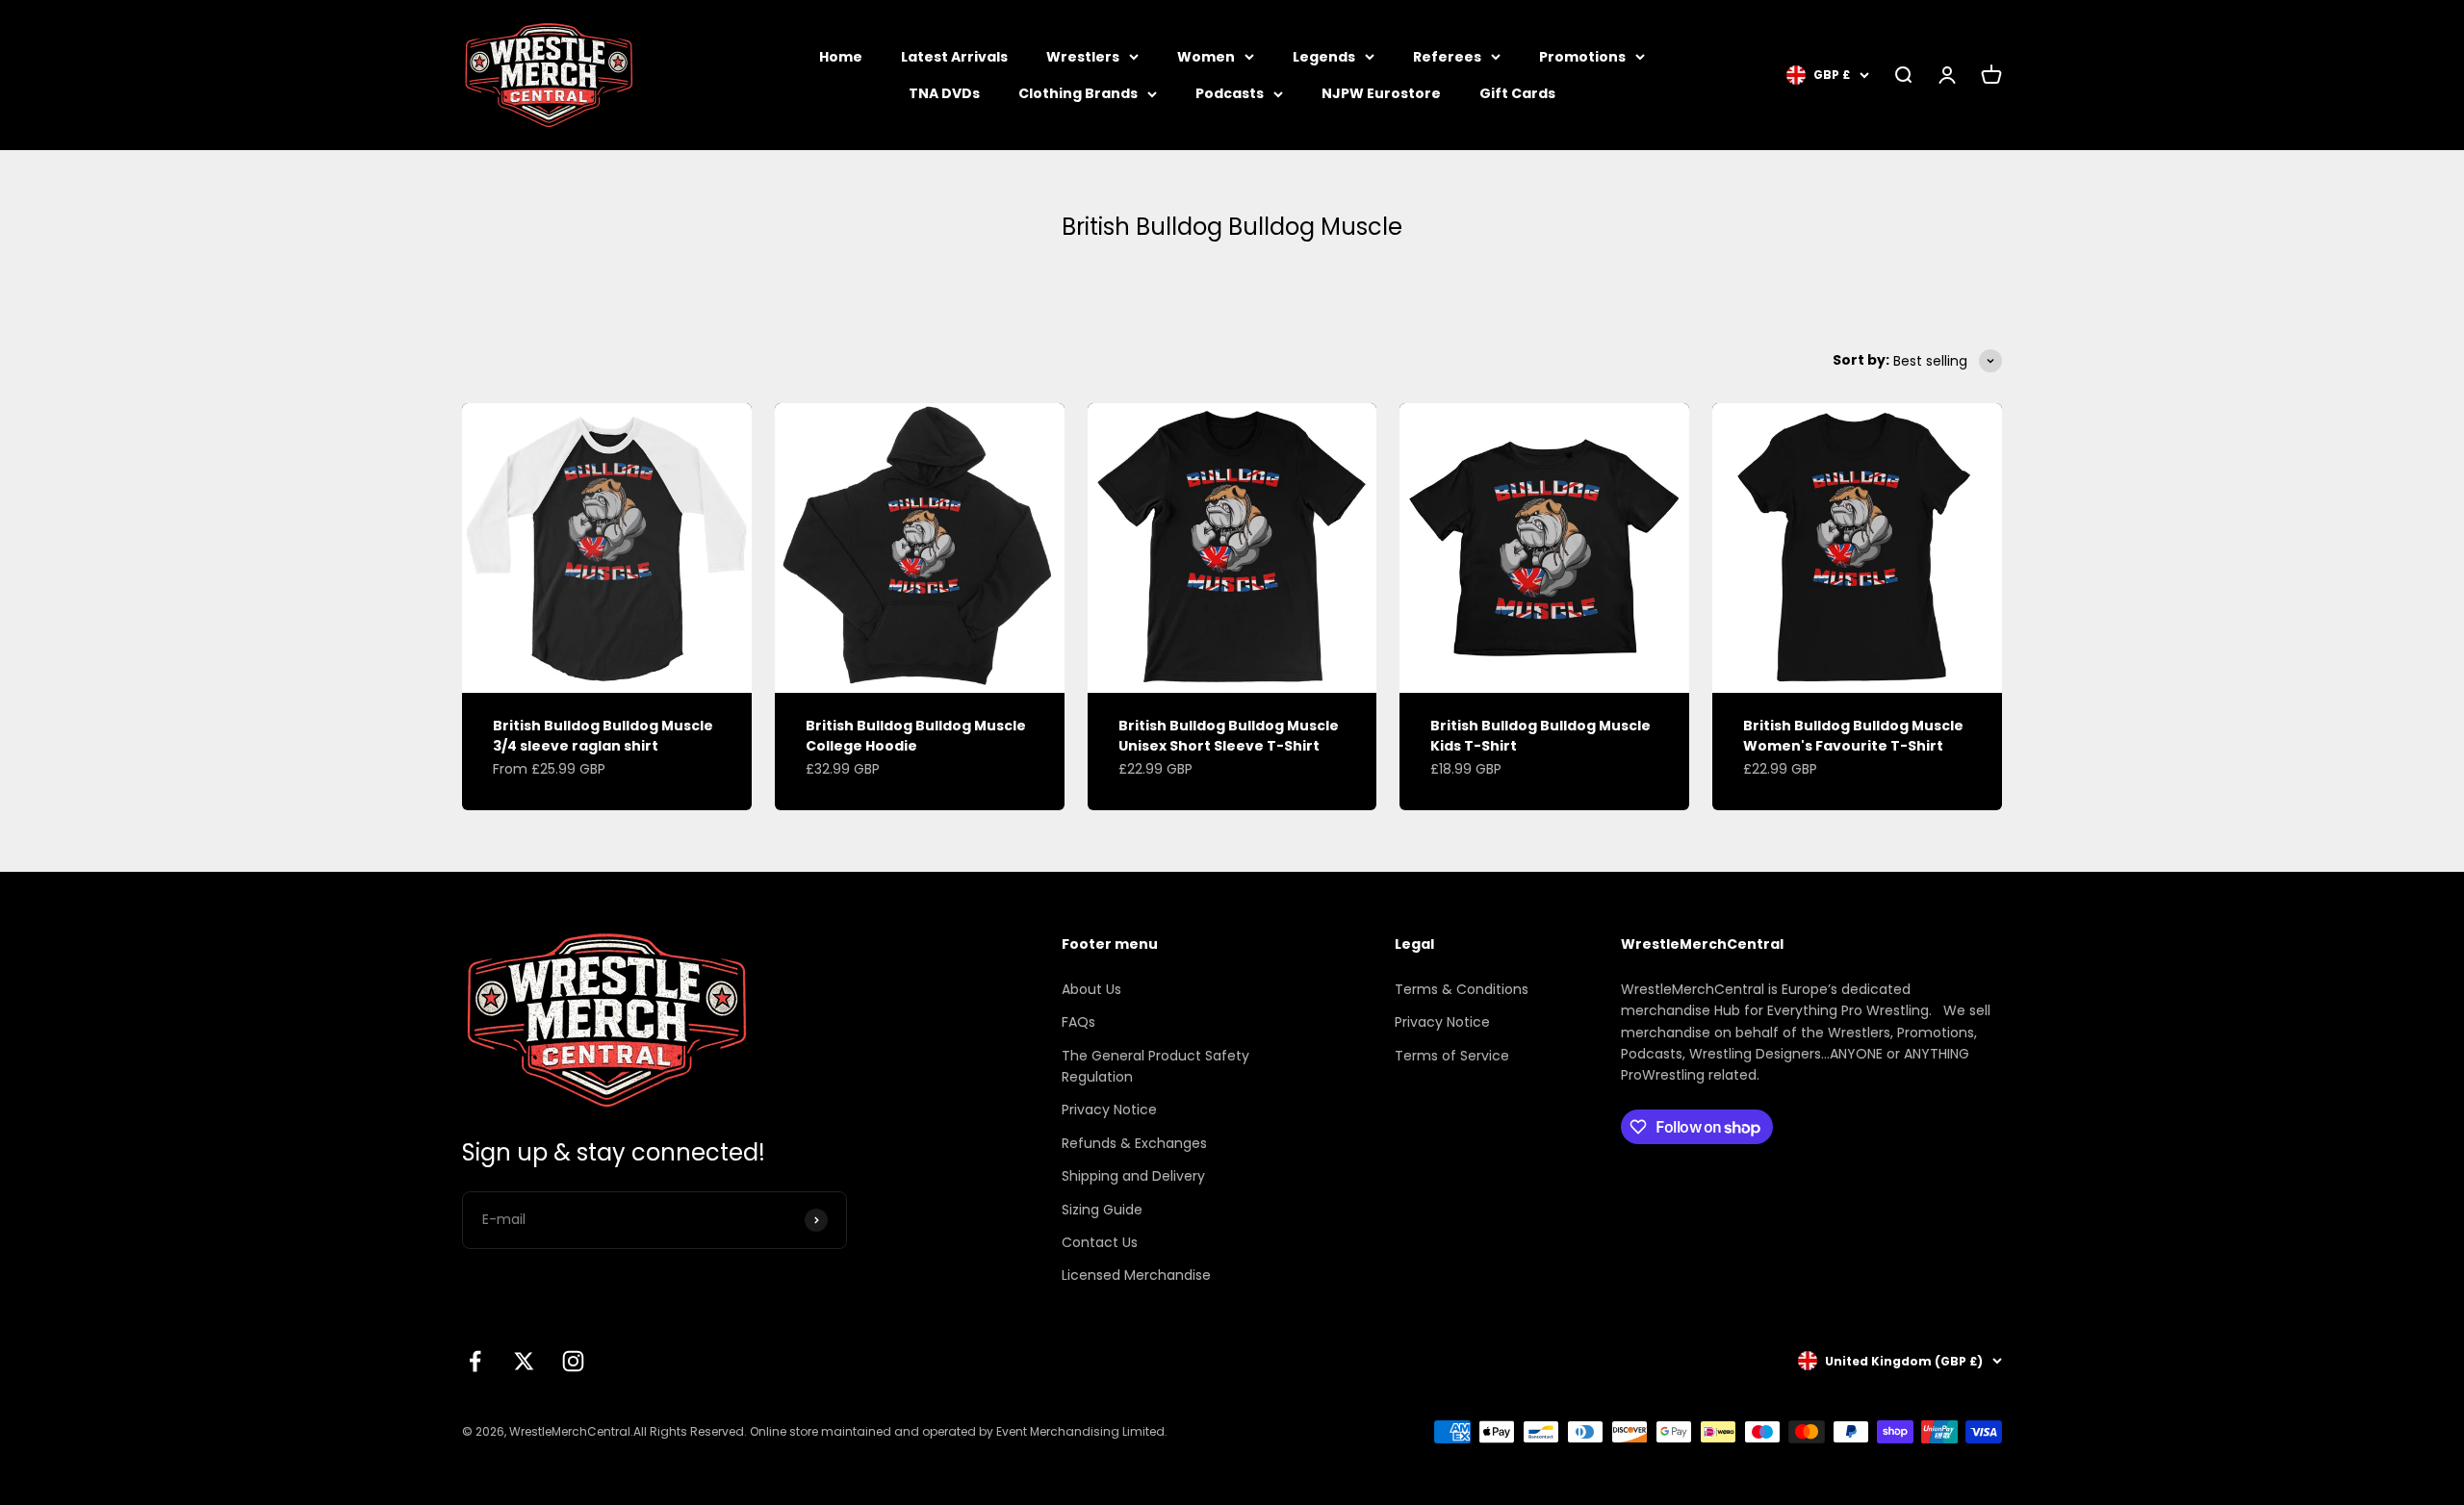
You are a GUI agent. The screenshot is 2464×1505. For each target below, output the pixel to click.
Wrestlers (1083, 57)
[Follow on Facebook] (475, 1361)
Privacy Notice (1109, 1110)
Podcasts (1230, 93)
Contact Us (1100, 1242)
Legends (1324, 57)
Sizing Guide (1102, 1210)
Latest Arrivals (954, 57)
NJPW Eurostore (1381, 93)
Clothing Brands (1078, 93)
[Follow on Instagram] (573, 1361)
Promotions (1582, 57)
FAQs (1078, 1022)
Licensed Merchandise (1136, 1275)
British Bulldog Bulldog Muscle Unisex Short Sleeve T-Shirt (1229, 736)
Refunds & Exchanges (1134, 1143)
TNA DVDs (944, 93)
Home (841, 57)
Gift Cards (1517, 93)
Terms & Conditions (1462, 989)
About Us (1091, 989)
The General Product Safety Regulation (1155, 1066)
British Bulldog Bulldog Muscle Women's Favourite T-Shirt (1853, 736)
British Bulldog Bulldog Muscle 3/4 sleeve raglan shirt (603, 736)
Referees (1447, 57)
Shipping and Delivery (1133, 1176)
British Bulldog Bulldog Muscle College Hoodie (916, 736)
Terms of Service (1452, 1056)
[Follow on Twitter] (524, 1361)
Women (1206, 57)
